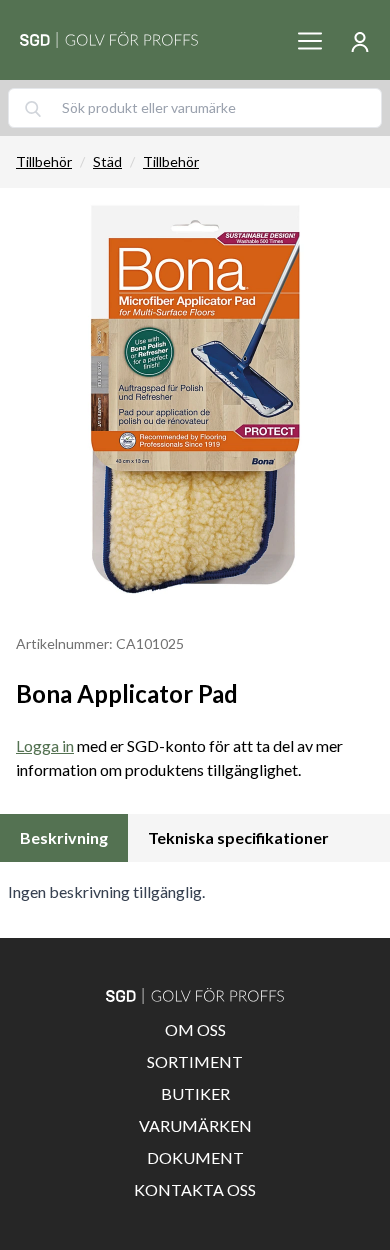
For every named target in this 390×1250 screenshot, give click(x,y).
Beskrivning (64, 837)
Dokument (195, 1157)
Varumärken (195, 1125)
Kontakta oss (195, 1189)
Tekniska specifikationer (238, 837)
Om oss (195, 1029)
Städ (107, 161)
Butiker (195, 1093)
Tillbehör (44, 161)
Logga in (45, 745)
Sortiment (195, 1061)
